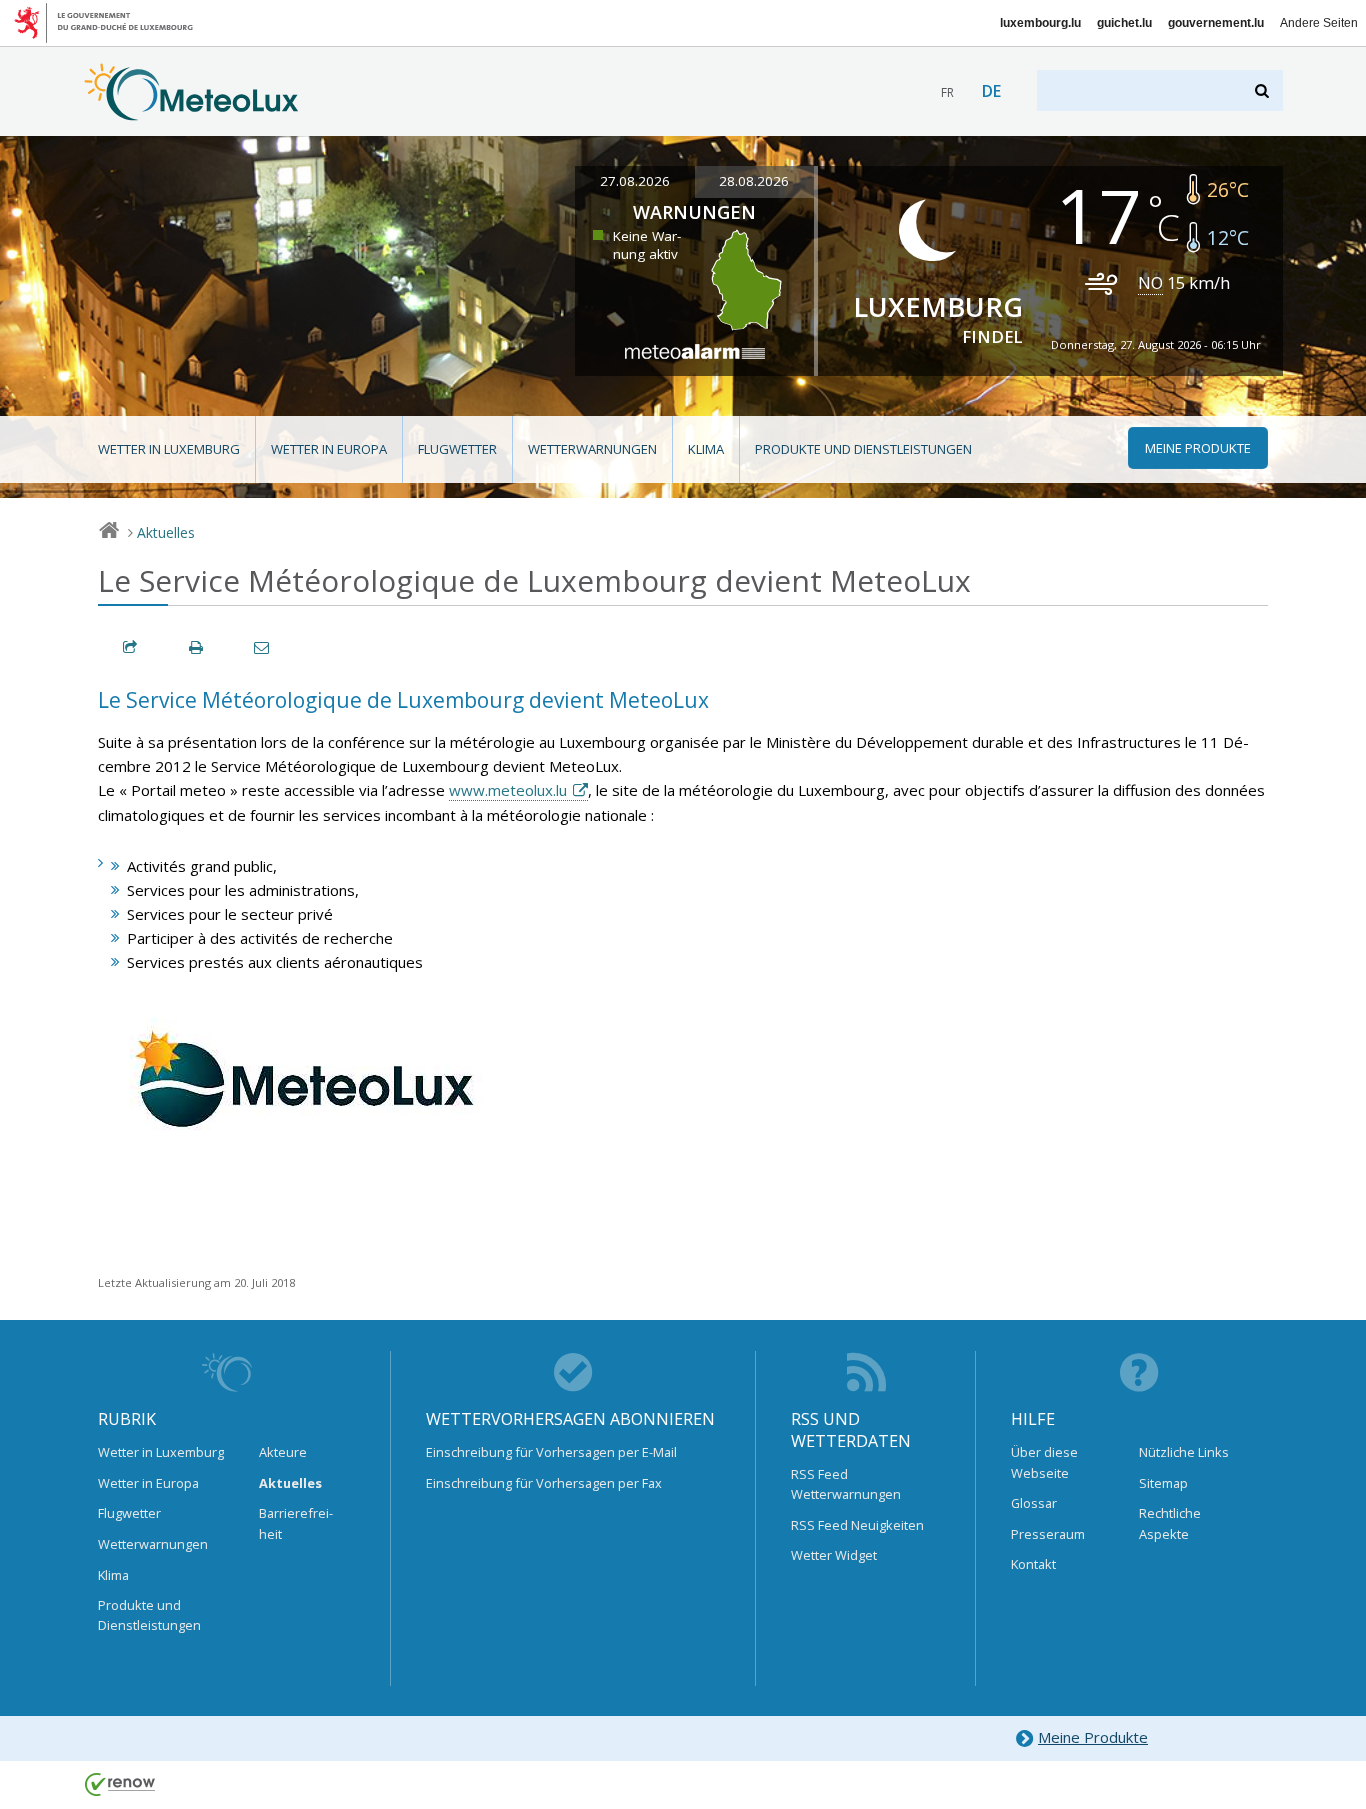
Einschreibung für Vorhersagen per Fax (544, 1483)
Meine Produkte (1093, 1737)
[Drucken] (197, 647)
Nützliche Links (1184, 1452)
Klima (706, 449)
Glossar (1034, 1503)
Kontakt (1033, 1564)
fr (947, 92)
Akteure (283, 1452)
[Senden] (263, 647)
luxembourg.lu (1040, 23)
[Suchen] (1263, 90)
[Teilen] (131, 647)
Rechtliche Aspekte (1170, 1523)
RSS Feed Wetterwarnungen (846, 1484)
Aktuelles (166, 532)
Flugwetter (457, 449)
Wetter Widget (834, 1555)
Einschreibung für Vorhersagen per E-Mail (551, 1452)
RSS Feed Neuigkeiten (857, 1525)
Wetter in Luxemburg (169, 449)
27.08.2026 (635, 181)
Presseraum (1048, 1534)
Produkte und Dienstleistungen (863, 449)
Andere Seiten (1319, 23)
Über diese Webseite (1044, 1462)
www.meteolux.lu (508, 790)
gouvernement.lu (1216, 23)
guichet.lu (1124, 23)
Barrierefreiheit (296, 1523)
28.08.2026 (754, 181)
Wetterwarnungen (592, 449)
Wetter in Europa (329, 449)
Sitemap (1163, 1483)
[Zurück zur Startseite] (191, 111)
